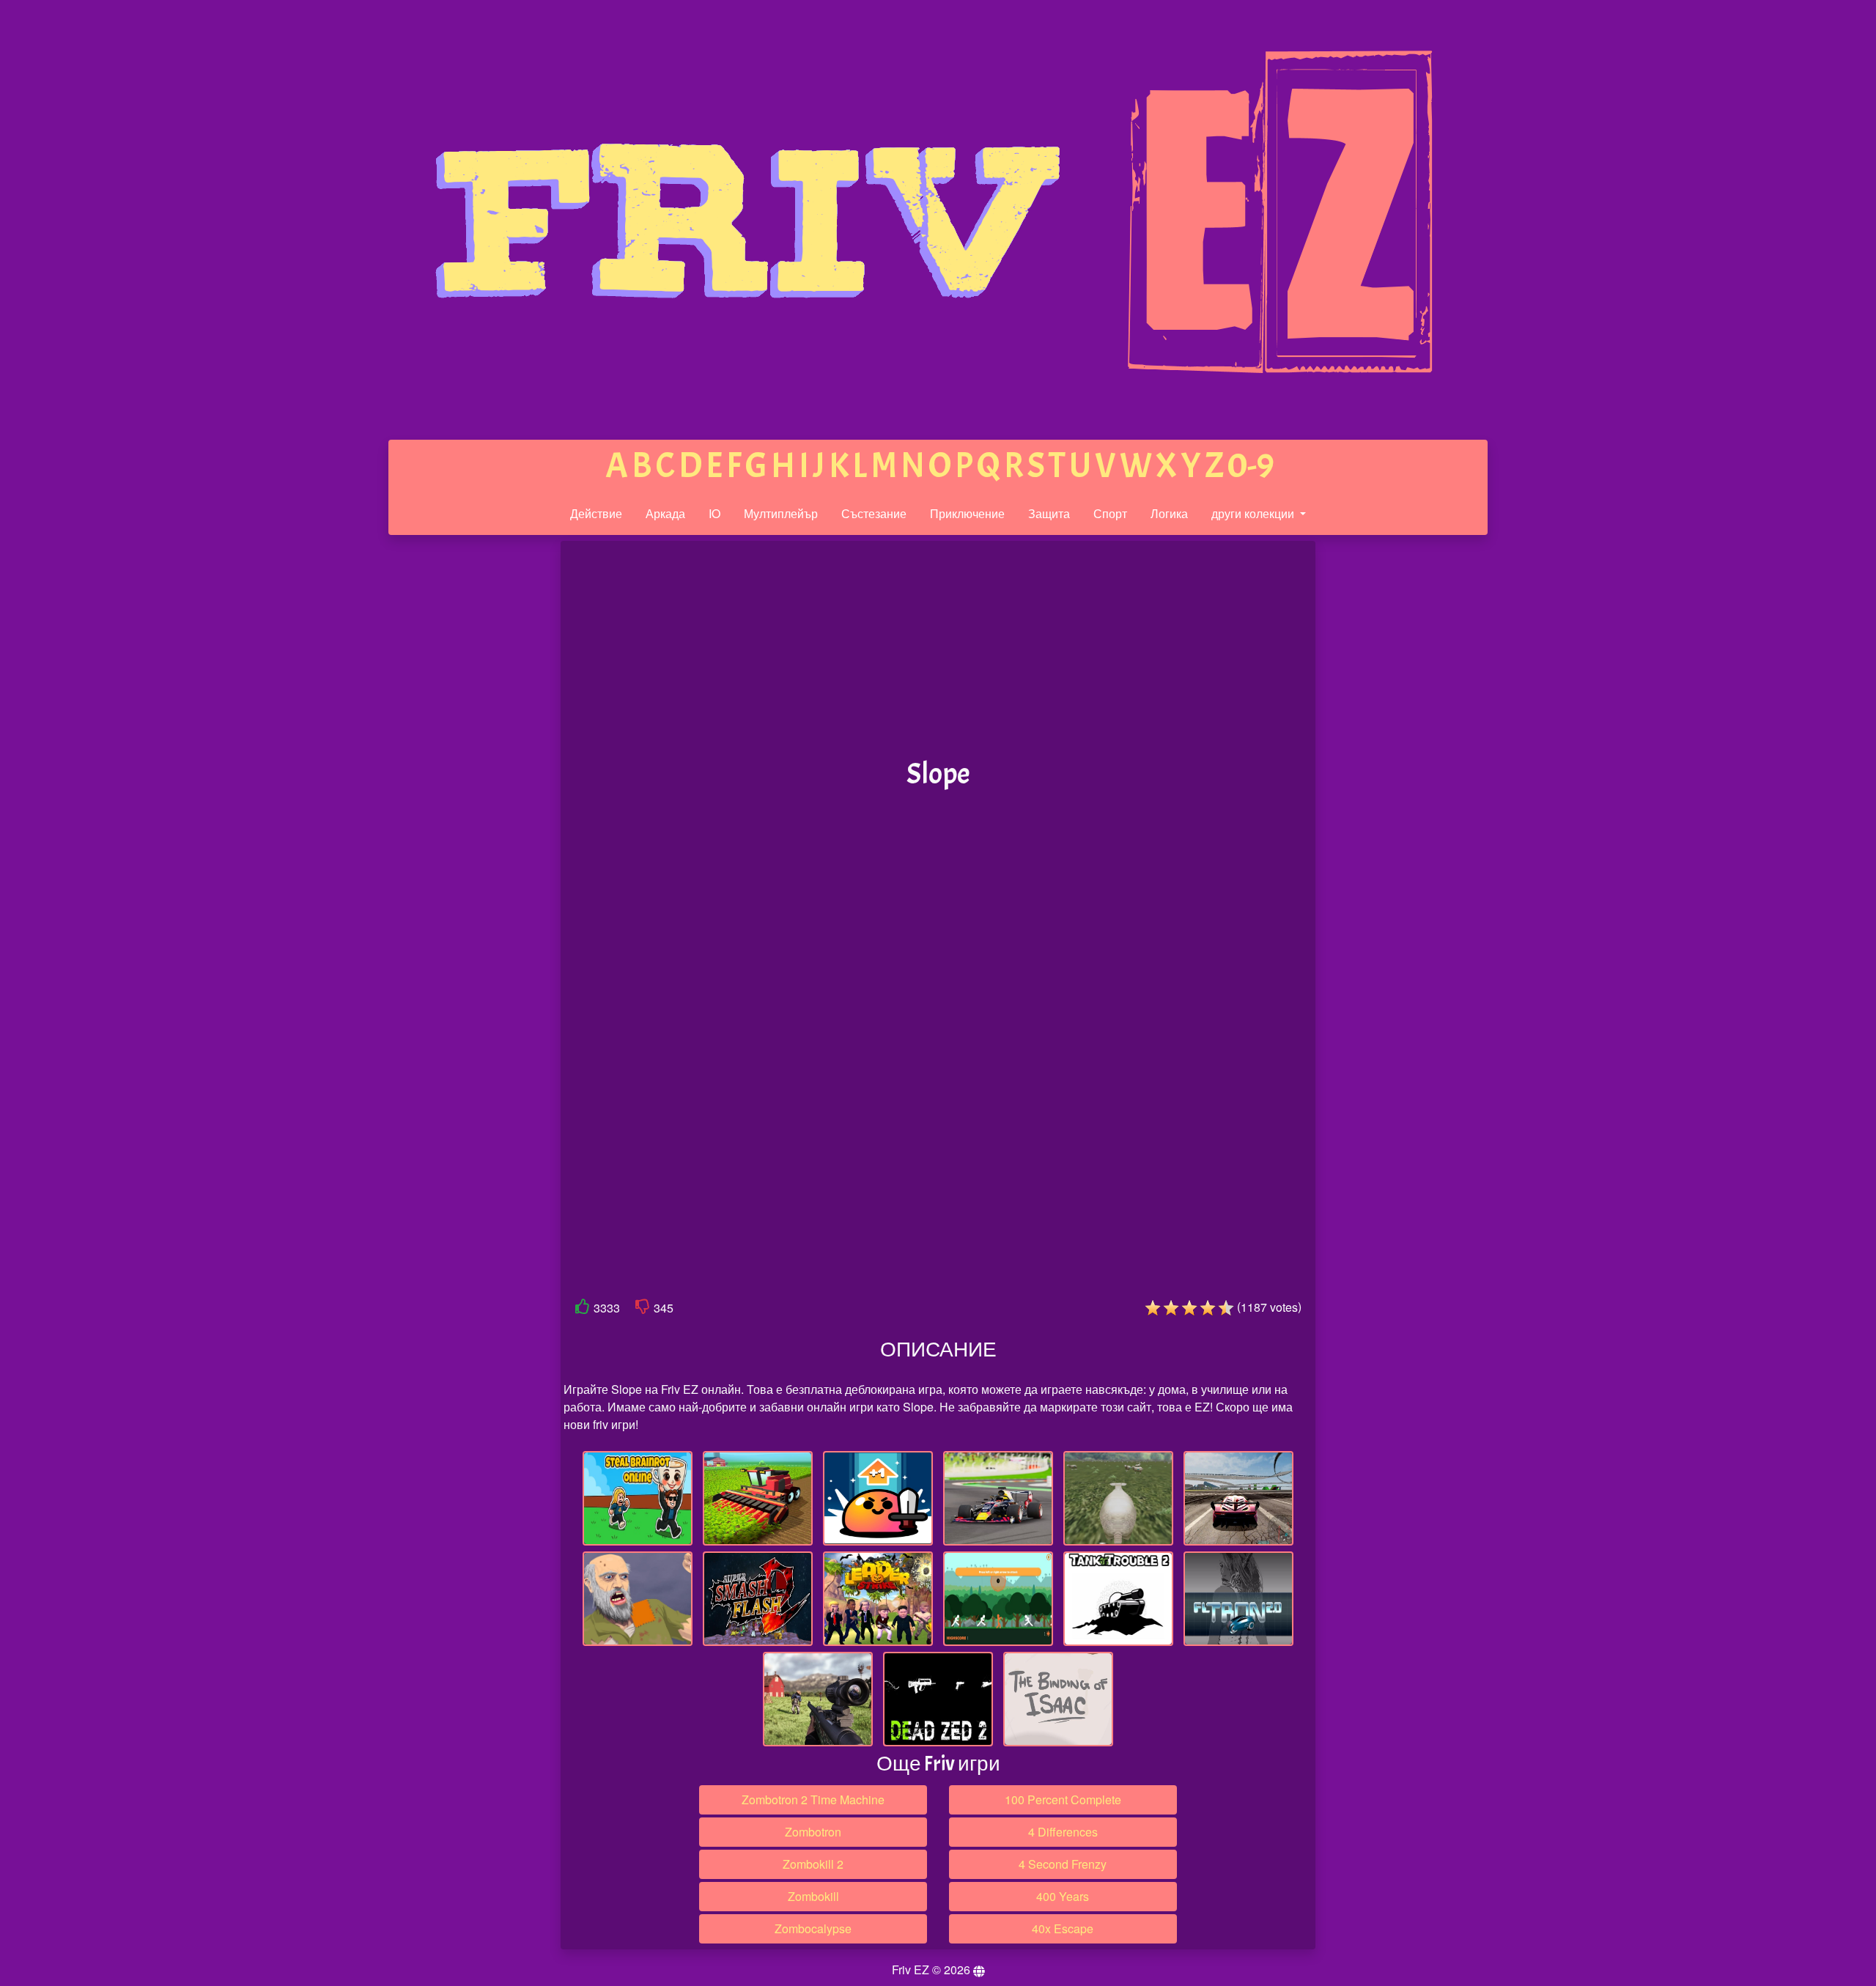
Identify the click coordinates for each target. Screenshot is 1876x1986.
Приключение (967, 513)
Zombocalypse (813, 1928)
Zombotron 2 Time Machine (813, 1799)
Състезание (874, 513)
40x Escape (1063, 1928)
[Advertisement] (449, 768)
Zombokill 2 (813, 1864)
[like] (583, 1309)
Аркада (665, 513)
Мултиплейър (781, 513)
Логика (1169, 513)
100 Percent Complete (1063, 1799)
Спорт (1110, 513)
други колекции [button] (1254, 513)
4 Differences (1063, 1832)
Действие (596, 513)
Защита (1049, 513)
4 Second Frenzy (1063, 1864)
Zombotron (813, 1832)
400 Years (1063, 1896)
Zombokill (813, 1896)
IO (714, 513)
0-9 (1251, 466)
